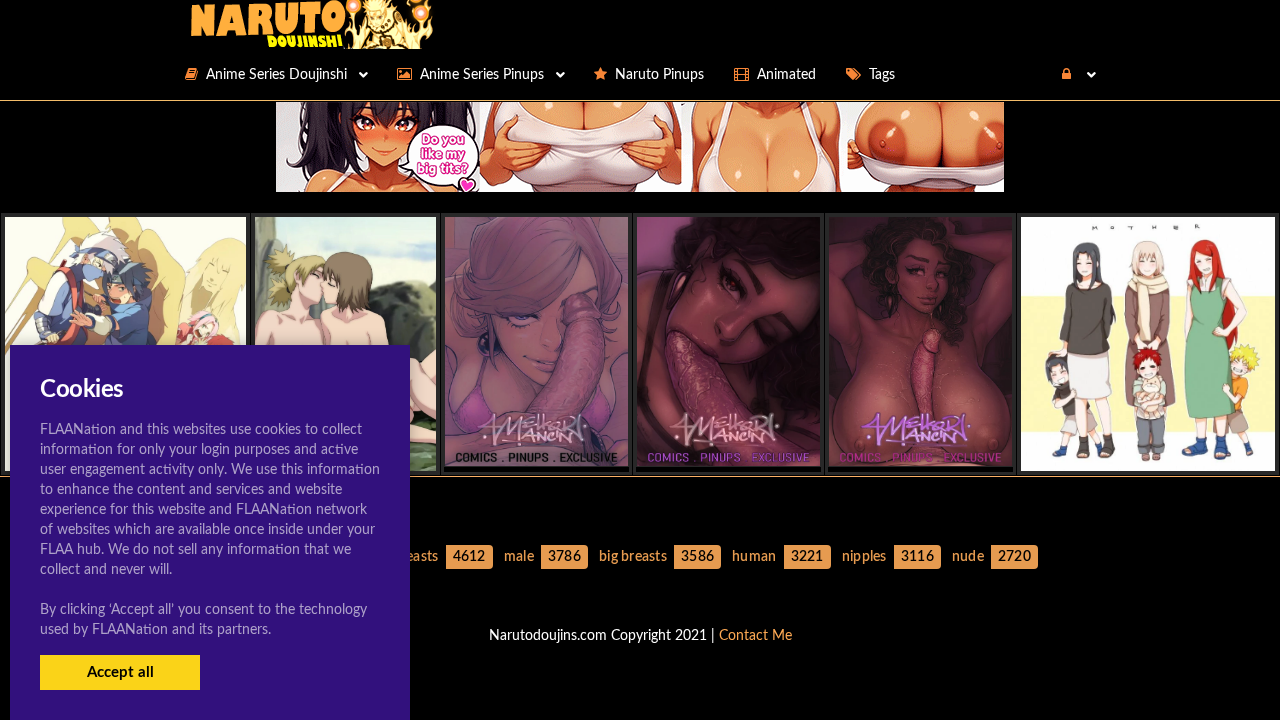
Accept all (120, 672)
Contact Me (755, 636)
